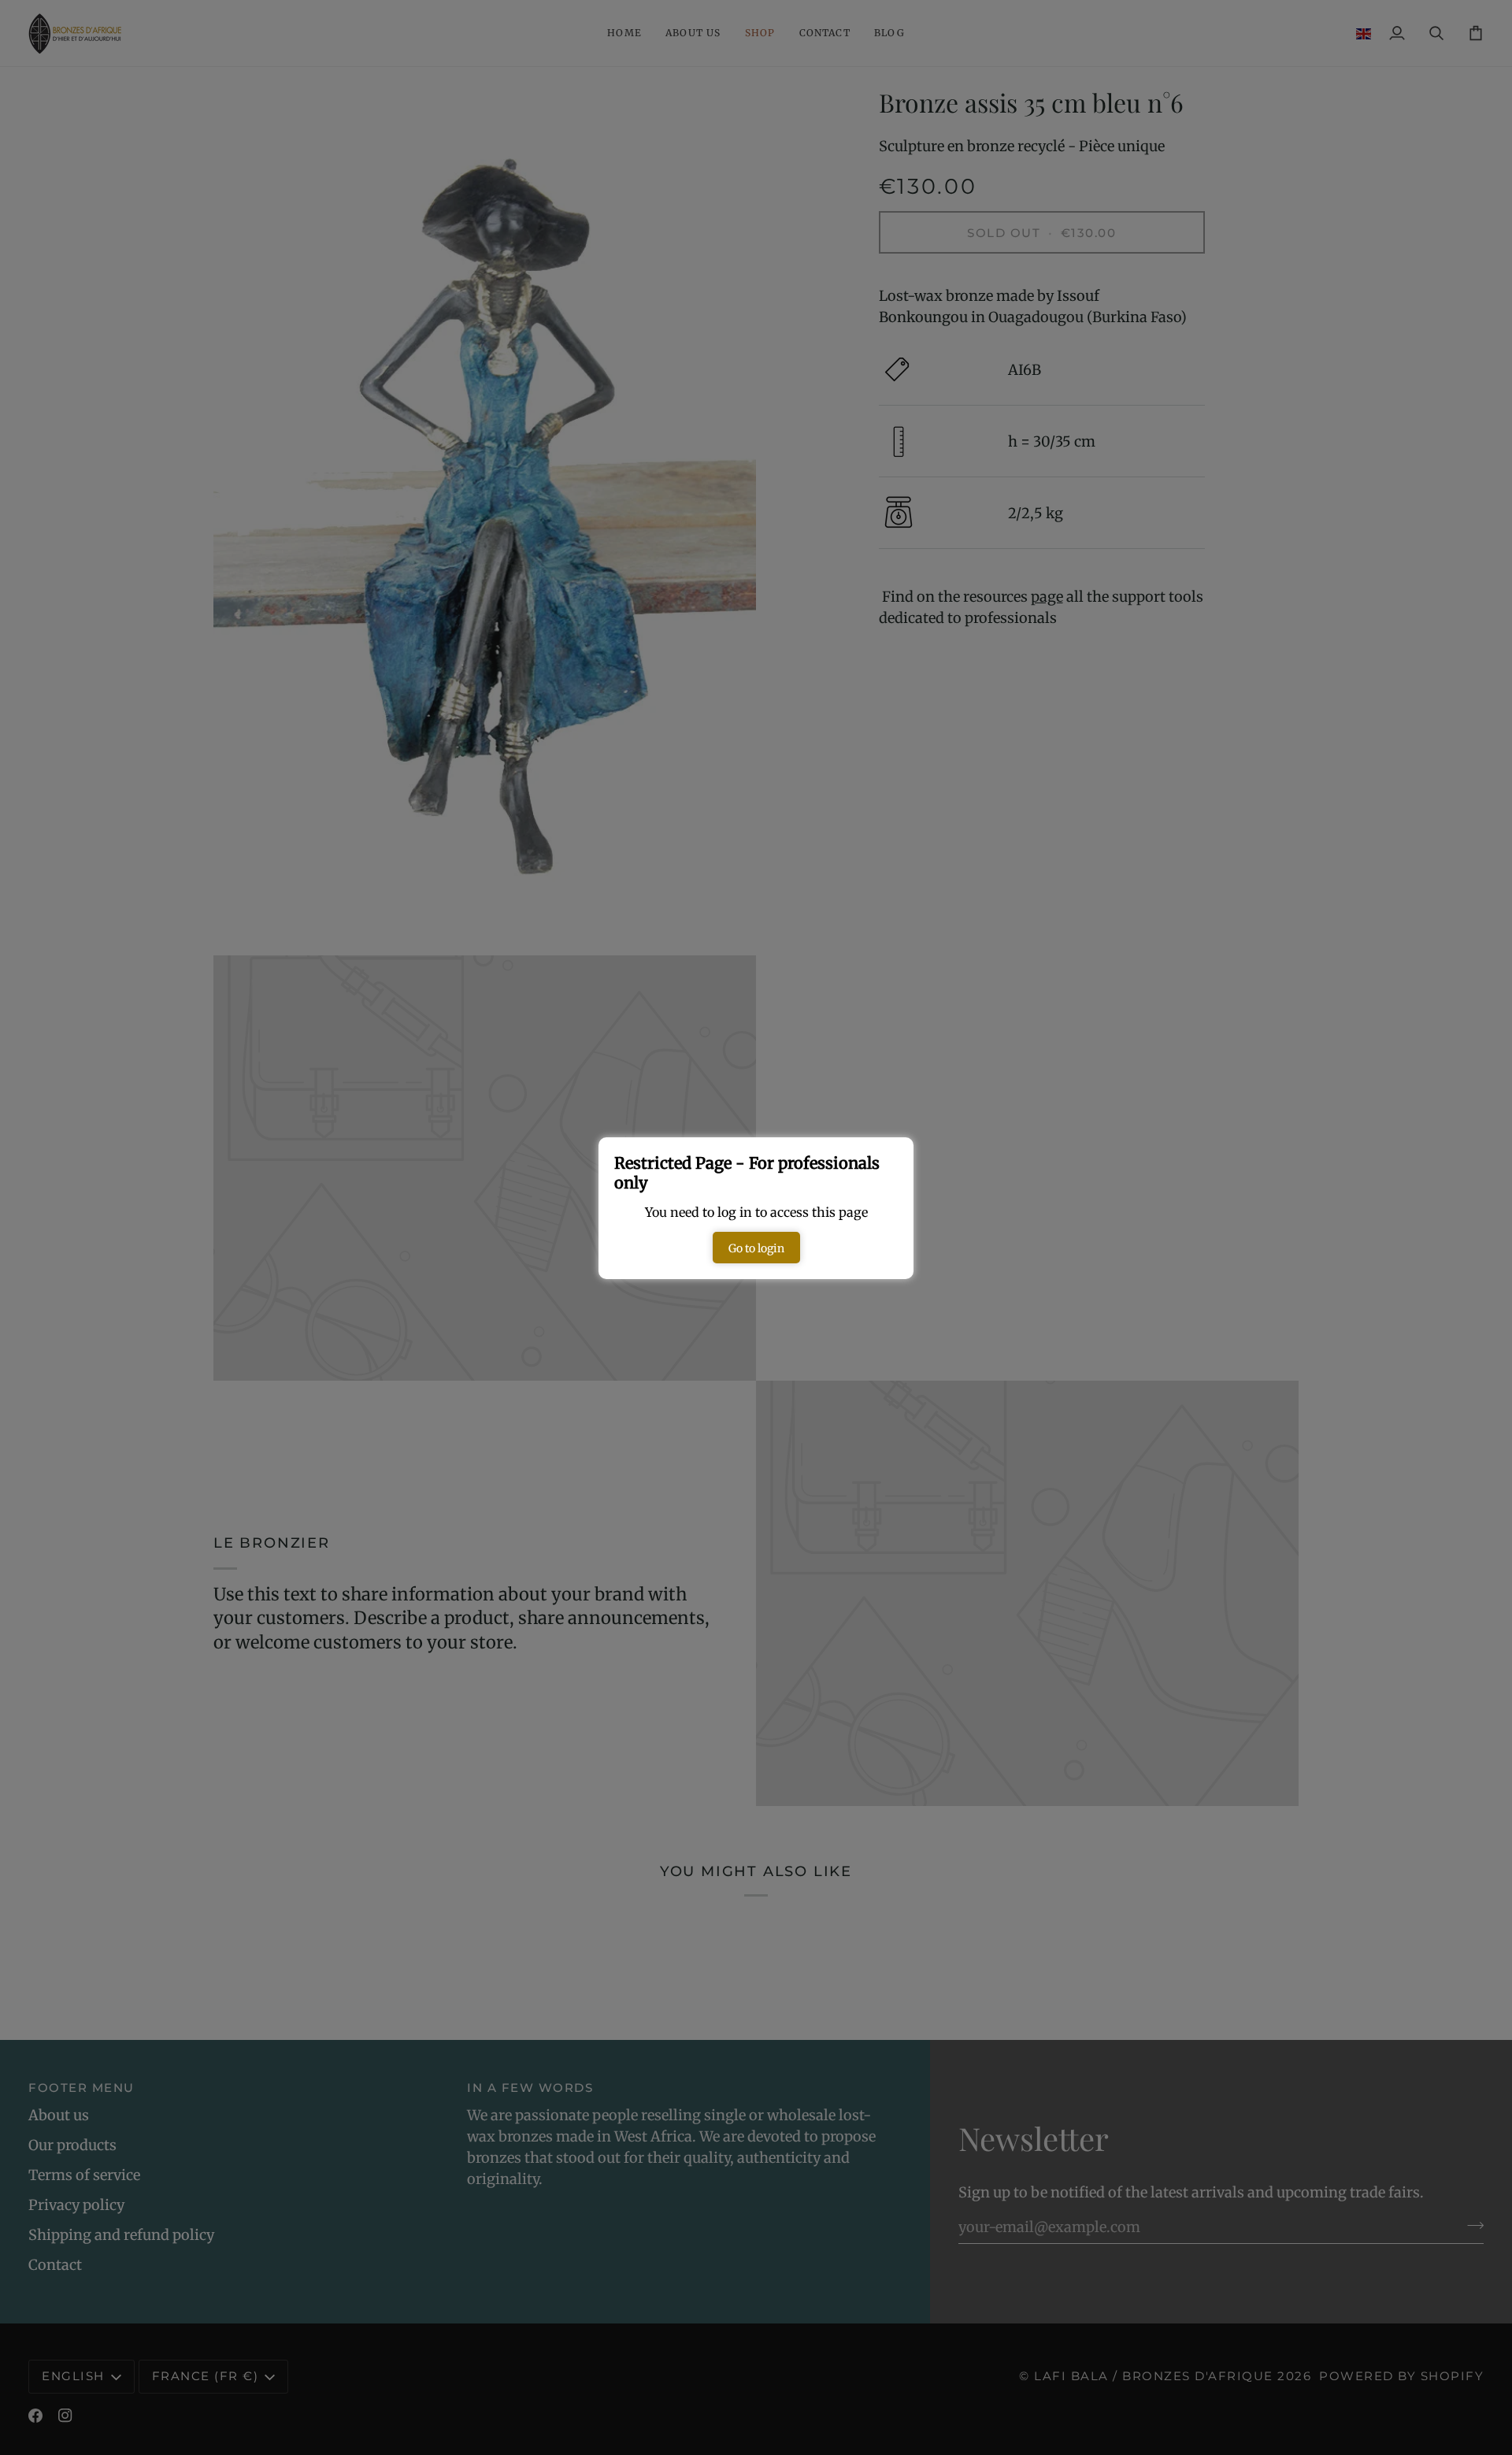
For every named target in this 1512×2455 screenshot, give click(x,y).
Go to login (756, 1248)
